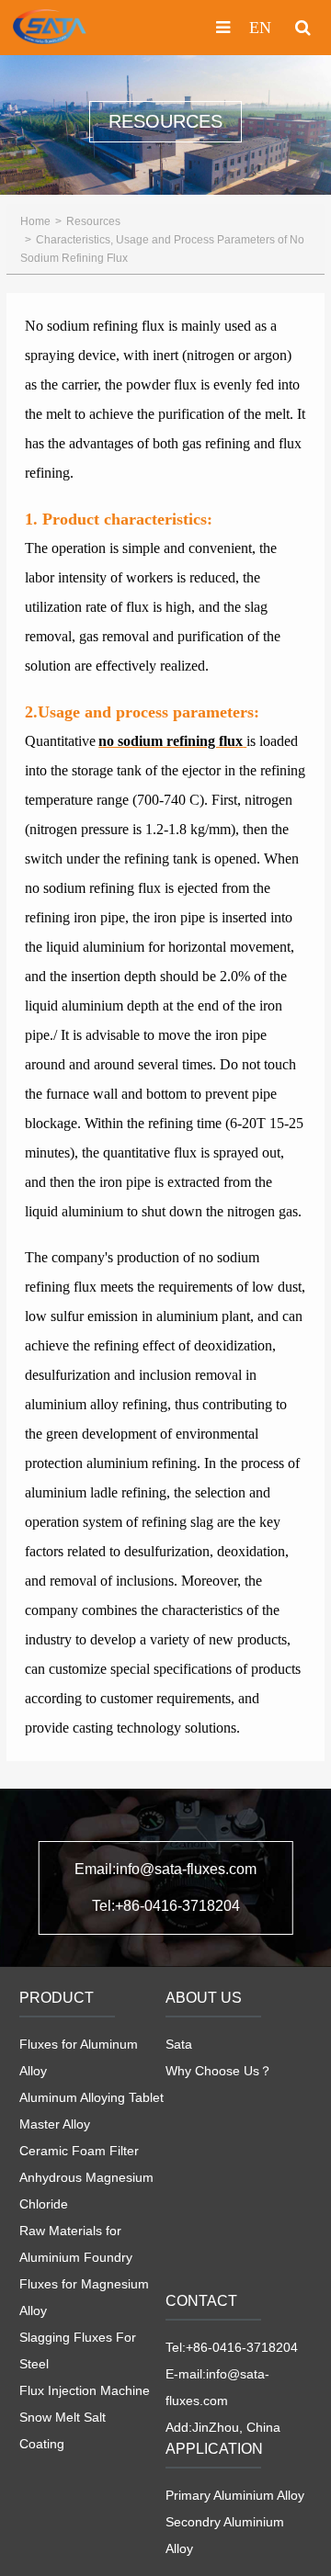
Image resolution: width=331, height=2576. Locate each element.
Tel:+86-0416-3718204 (166, 1906)
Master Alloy (55, 2124)
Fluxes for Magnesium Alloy (84, 2297)
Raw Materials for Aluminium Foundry (76, 2244)
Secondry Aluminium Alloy (225, 2535)
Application (214, 2449)
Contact (201, 2301)
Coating (42, 2444)
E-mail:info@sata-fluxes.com (217, 2387)
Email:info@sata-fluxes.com (165, 1869)
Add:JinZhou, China (223, 2427)
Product (57, 1998)
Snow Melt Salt (63, 2417)
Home (35, 221)
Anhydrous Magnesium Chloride (86, 2191)
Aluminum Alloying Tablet (91, 2097)
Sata (179, 2044)
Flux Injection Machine (85, 2390)
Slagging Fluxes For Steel (78, 2350)
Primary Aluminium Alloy (235, 2495)
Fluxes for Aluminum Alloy (79, 2057)
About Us (204, 1998)
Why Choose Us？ (219, 2071)
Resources (93, 221)
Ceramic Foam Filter (79, 2151)
